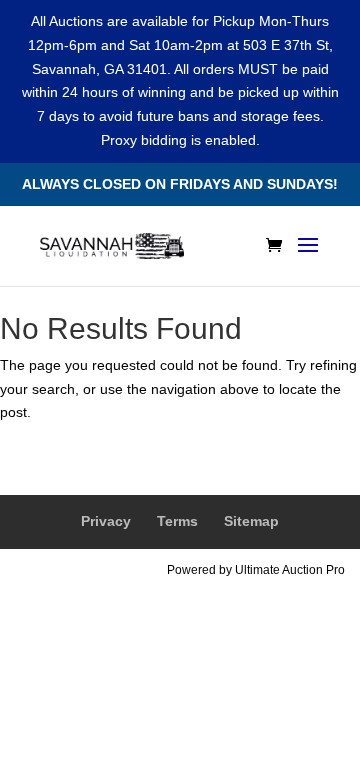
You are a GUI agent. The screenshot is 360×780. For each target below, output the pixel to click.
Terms (177, 521)
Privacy (106, 521)
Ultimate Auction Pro (290, 570)
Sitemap (251, 521)
